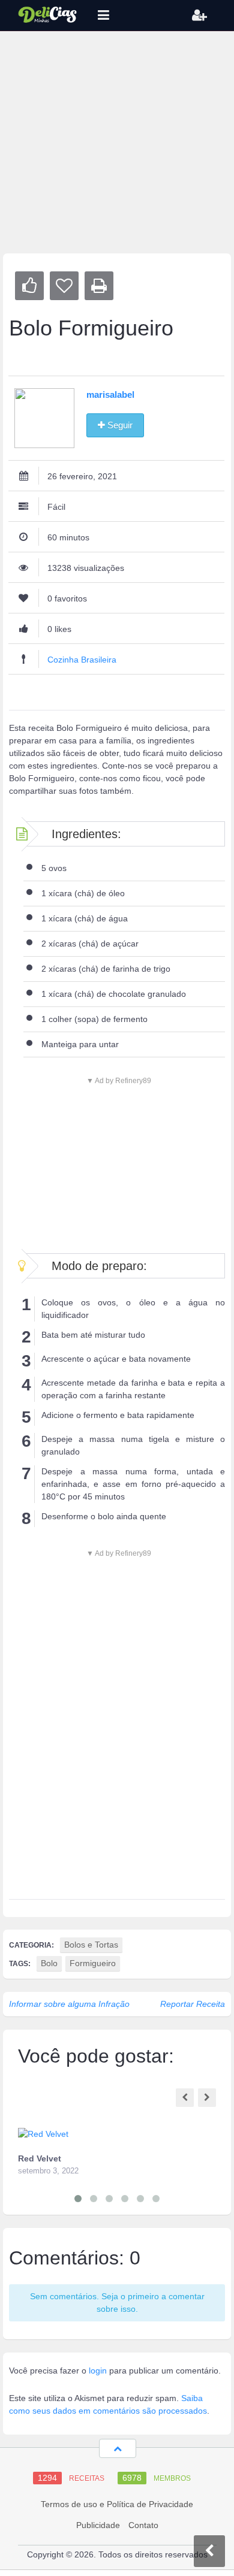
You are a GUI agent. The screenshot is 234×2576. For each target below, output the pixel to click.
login (98, 2371)
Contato (143, 2525)
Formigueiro (93, 1963)
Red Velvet (40, 2158)
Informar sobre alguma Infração (69, 2004)
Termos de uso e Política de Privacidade (117, 2504)
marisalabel (110, 394)
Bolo (49, 1963)
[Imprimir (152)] (99, 286)
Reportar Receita (193, 2004)
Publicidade (98, 2525)
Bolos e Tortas (91, 1945)
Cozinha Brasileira (82, 660)
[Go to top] (118, 2448)
